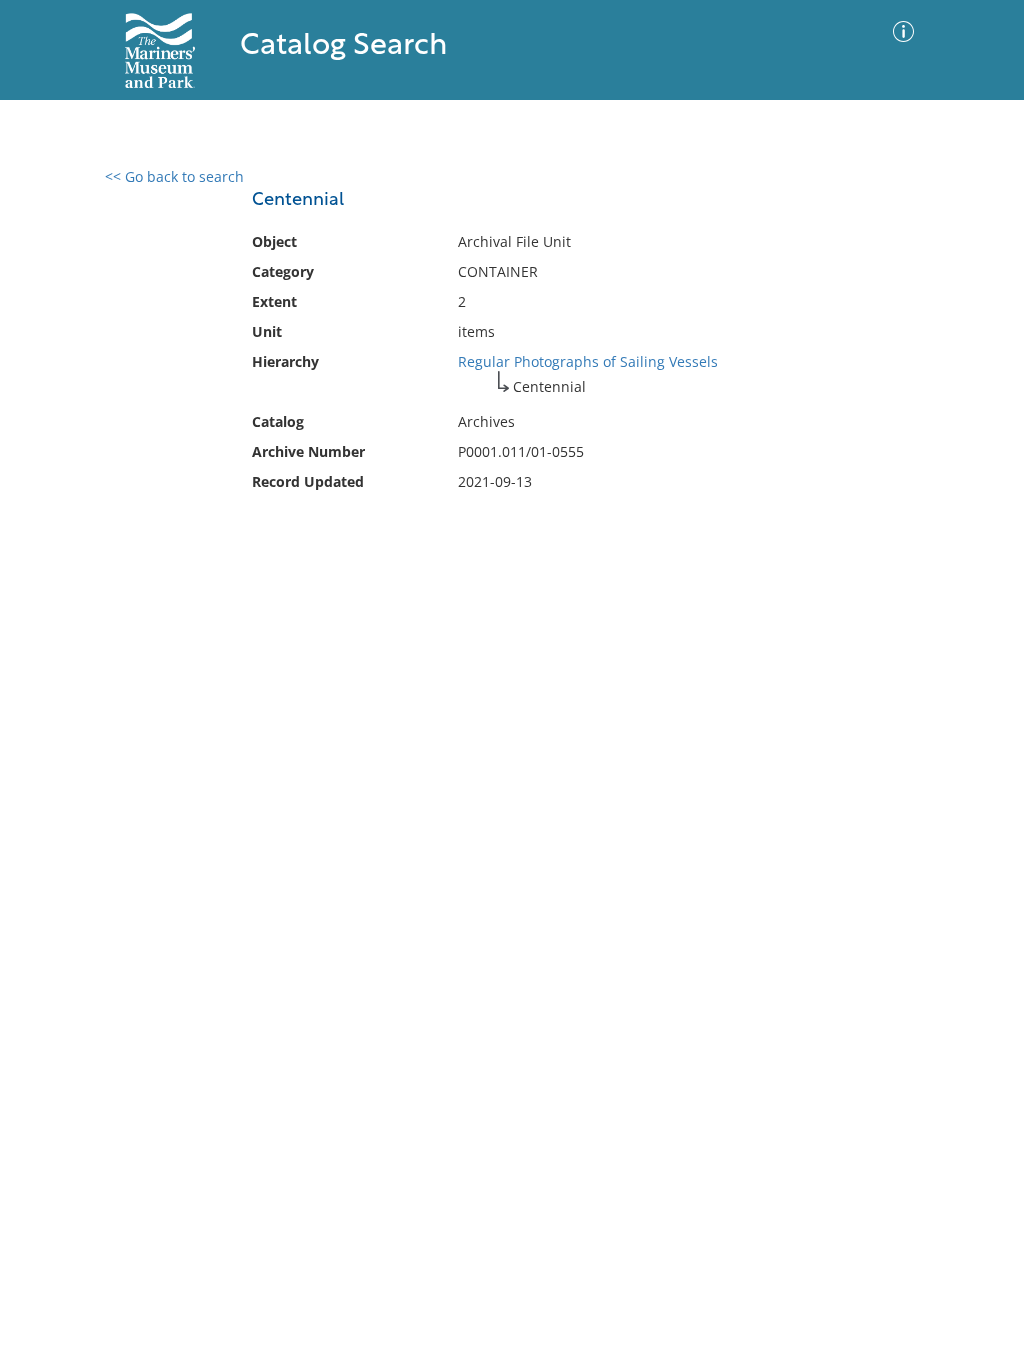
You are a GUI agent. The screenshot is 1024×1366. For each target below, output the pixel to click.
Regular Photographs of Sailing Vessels (588, 361)
